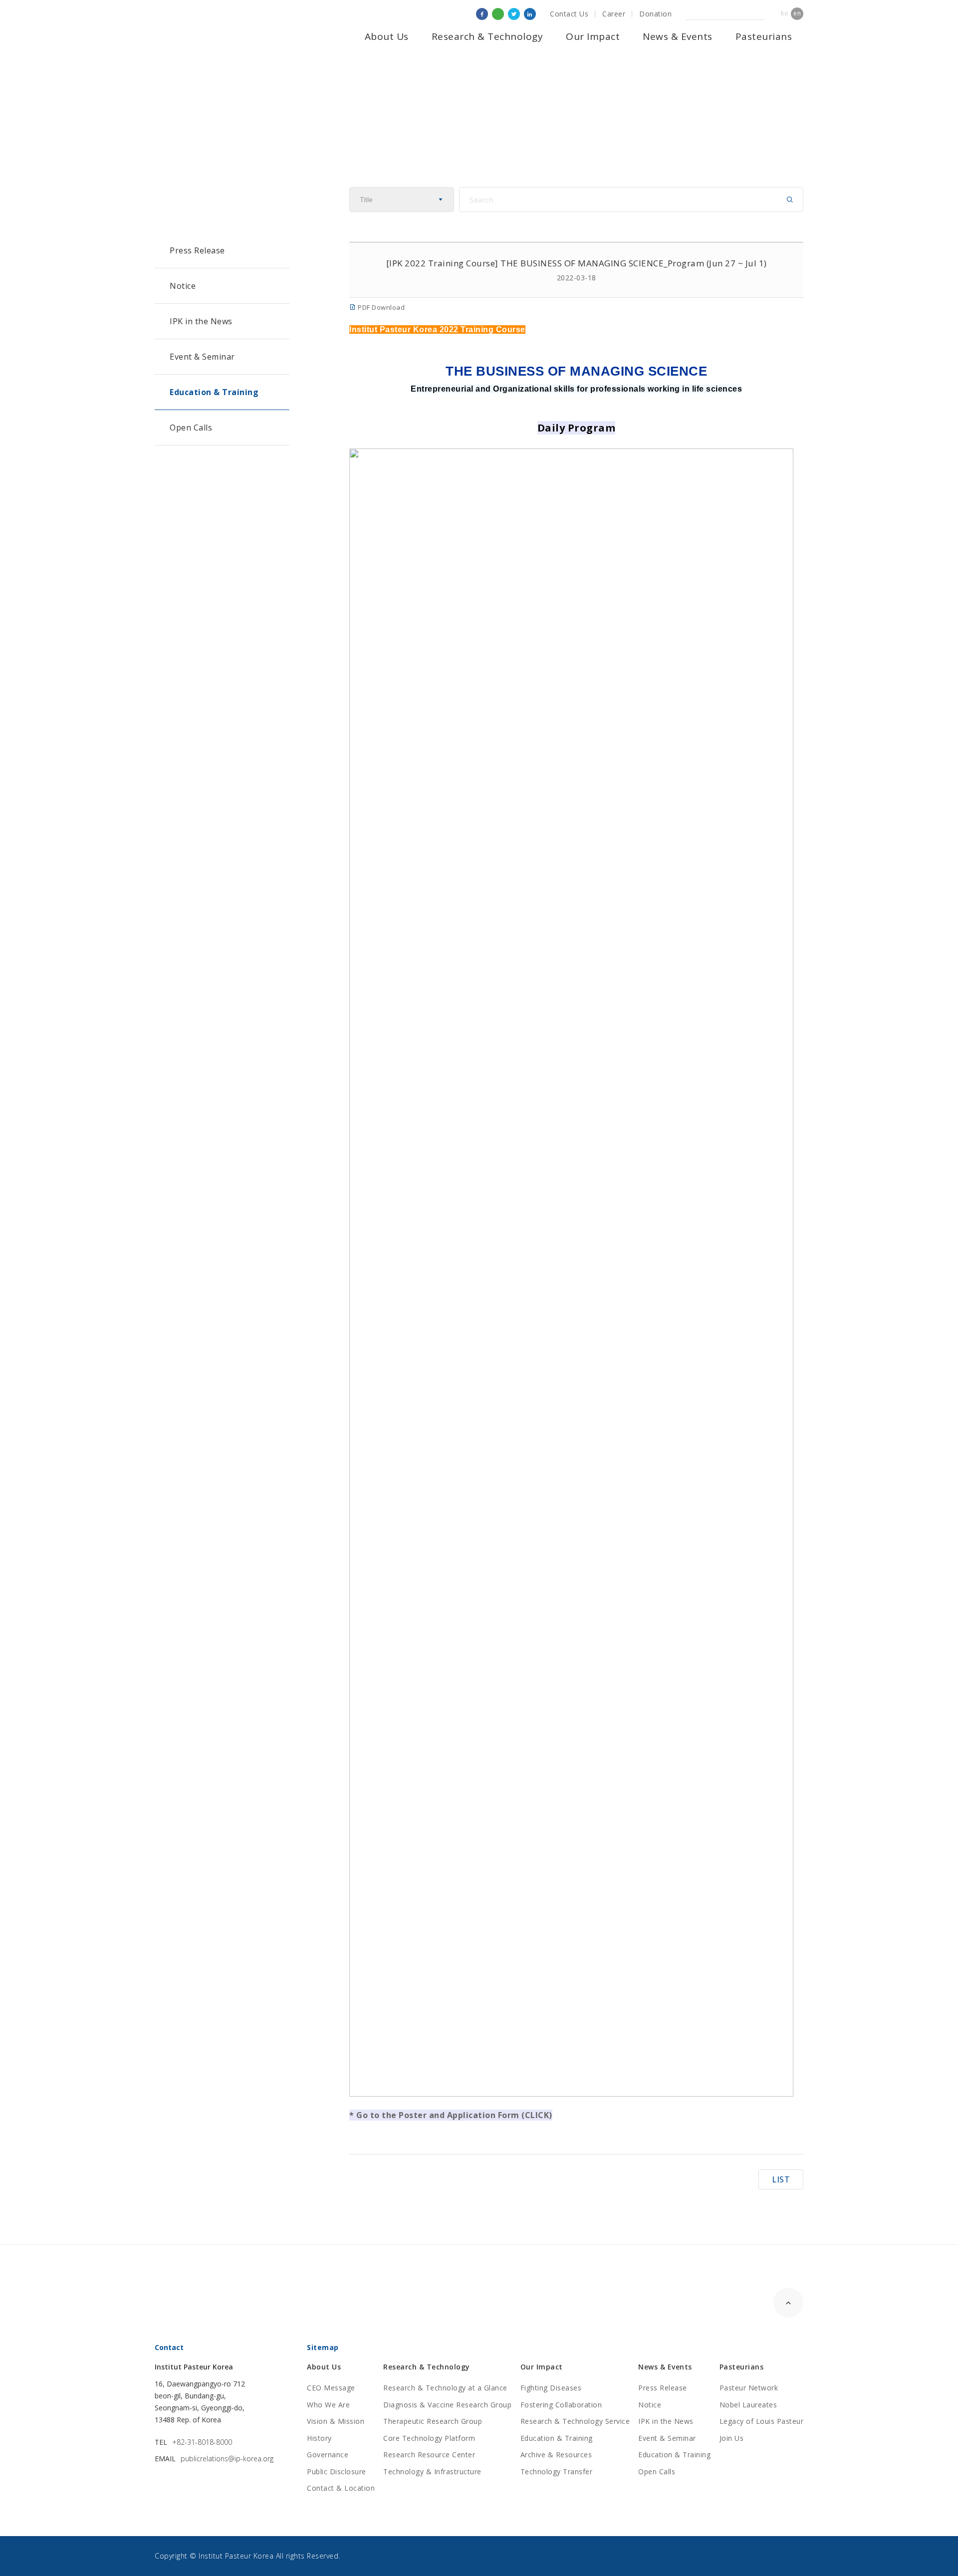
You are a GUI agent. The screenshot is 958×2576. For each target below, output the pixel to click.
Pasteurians (764, 36)
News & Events (678, 36)
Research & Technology (487, 36)
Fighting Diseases (551, 2388)
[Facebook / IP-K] (482, 14)
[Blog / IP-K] (498, 14)
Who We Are (328, 2405)
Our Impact (593, 36)
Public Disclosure (337, 2471)
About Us (387, 36)
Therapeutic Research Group (433, 2421)
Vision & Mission (336, 2421)
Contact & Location (341, 2488)
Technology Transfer (557, 2471)
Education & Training (214, 392)
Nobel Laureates (748, 2405)
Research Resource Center (429, 2455)
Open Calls (191, 428)
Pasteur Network (749, 2388)
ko (785, 13)
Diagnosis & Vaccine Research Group (447, 2405)
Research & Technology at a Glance (445, 2388)
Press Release (197, 250)
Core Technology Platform (429, 2438)
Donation (655, 14)
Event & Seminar (202, 357)
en (797, 13)
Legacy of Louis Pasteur (762, 2421)
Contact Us (569, 14)
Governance (328, 2455)
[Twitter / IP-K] (514, 14)
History (319, 2438)
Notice (183, 286)
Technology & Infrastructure (432, 2471)
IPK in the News (201, 321)
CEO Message (331, 2388)
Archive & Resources (556, 2455)
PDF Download (380, 307)
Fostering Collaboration (561, 2405)
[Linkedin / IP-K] (530, 14)
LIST (781, 2179)
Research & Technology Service (575, 2421)
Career (614, 14)
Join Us (732, 2438)
